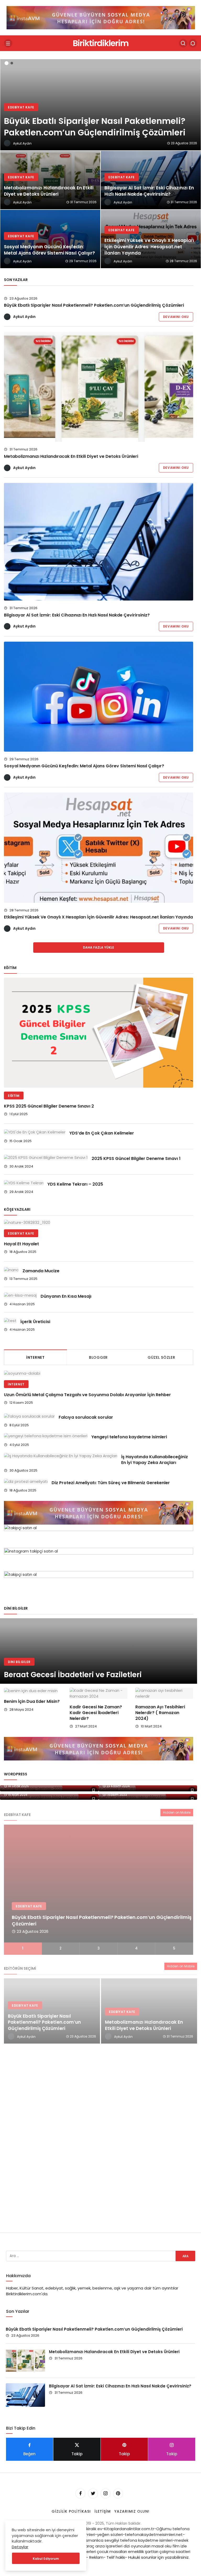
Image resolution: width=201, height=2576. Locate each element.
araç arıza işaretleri (104, 2546)
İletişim (103, 2511)
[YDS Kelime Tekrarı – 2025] (24, 1183)
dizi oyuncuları (137, 2546)
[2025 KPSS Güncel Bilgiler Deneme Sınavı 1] (46, 1157)
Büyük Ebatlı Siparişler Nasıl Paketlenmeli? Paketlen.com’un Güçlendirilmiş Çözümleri (94, 305)
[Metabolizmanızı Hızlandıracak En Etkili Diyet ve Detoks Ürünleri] (50, 180)
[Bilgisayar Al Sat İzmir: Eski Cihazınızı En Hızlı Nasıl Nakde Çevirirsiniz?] (151, 180)
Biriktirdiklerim (100, 43)
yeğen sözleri (110, 2534)
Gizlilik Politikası (71, 2511)
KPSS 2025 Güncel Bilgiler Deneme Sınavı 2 (49, 1106)
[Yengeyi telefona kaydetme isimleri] (46, 1436)
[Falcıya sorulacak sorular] (29, 1416)
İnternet (16, 1384)
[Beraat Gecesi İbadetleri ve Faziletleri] (99, 1651)
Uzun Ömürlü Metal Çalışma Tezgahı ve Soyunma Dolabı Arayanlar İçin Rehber (87, 1395)
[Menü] (8, 43)
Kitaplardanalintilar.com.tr (129, 2529)
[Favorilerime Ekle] (94, 1790)
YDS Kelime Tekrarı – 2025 (75, 1184)
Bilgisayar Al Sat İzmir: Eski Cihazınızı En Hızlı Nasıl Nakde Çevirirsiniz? (77, 615)
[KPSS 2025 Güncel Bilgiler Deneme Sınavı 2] (99, 1033)
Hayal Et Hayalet (21, 1244)
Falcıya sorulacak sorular (86, 1417)
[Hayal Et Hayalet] (99, 1222)
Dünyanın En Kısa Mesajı (66, 1296)
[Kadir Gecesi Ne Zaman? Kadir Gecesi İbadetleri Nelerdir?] (99, 1693)
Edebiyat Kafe (21, 1233)
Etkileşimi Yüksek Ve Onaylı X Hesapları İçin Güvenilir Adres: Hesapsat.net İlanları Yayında (98, 917)
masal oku (161, 2546)
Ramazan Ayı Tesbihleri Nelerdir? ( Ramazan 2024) (160, 1713)
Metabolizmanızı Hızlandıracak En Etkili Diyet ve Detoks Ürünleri (71, 456)
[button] (7, 63)
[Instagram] (105, 2494)
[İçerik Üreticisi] (10, 1321)
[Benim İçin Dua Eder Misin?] (33, 1691)
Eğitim (14, 1096)
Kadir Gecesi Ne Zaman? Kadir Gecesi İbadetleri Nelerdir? (96, 1713)
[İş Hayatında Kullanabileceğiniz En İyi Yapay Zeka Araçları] (61, 1456)
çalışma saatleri (175, 2552)
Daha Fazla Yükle (99, 947)
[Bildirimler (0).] (193, 43)
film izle (180, 2546)
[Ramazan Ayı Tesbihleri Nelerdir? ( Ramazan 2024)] (164, 1693)
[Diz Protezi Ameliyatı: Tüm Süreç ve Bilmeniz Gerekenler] (26, 1481)
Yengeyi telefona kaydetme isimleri (129, 1437)
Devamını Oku (176, 317)
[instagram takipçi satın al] (101, 17)
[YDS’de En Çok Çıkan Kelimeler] (35, 1132)
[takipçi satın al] (99, 1536)
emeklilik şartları (143, 2552)
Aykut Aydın (24, 317)
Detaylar (20, 2547)
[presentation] (4, 161)
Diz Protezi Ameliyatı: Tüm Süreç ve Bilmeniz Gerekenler (111, 1482)
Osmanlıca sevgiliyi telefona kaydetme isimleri (128, 2540)
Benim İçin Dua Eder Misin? (32, 1702)
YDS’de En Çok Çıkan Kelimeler (102, 1133)
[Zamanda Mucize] (11, 1270)
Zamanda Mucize (41, 1271)
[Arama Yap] (183, 43)
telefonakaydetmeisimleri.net (154, 2534)
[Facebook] (80, 2494)
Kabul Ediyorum (46, 2559)
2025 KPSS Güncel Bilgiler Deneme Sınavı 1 (136, 1158)
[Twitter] (93, 2494)
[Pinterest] (118, 2494)
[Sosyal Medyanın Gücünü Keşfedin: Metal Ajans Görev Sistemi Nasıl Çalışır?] (50, 239)
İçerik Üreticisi (35, 1322)
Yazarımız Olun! (132, 2511)
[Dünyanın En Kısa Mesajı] (20, 1295)
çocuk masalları (112, 2552)
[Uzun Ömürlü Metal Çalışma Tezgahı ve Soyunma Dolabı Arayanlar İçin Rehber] (96, 1373)
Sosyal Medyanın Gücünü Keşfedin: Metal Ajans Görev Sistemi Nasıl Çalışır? (84, 766)
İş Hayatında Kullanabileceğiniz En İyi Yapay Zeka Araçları (155, 1460)
